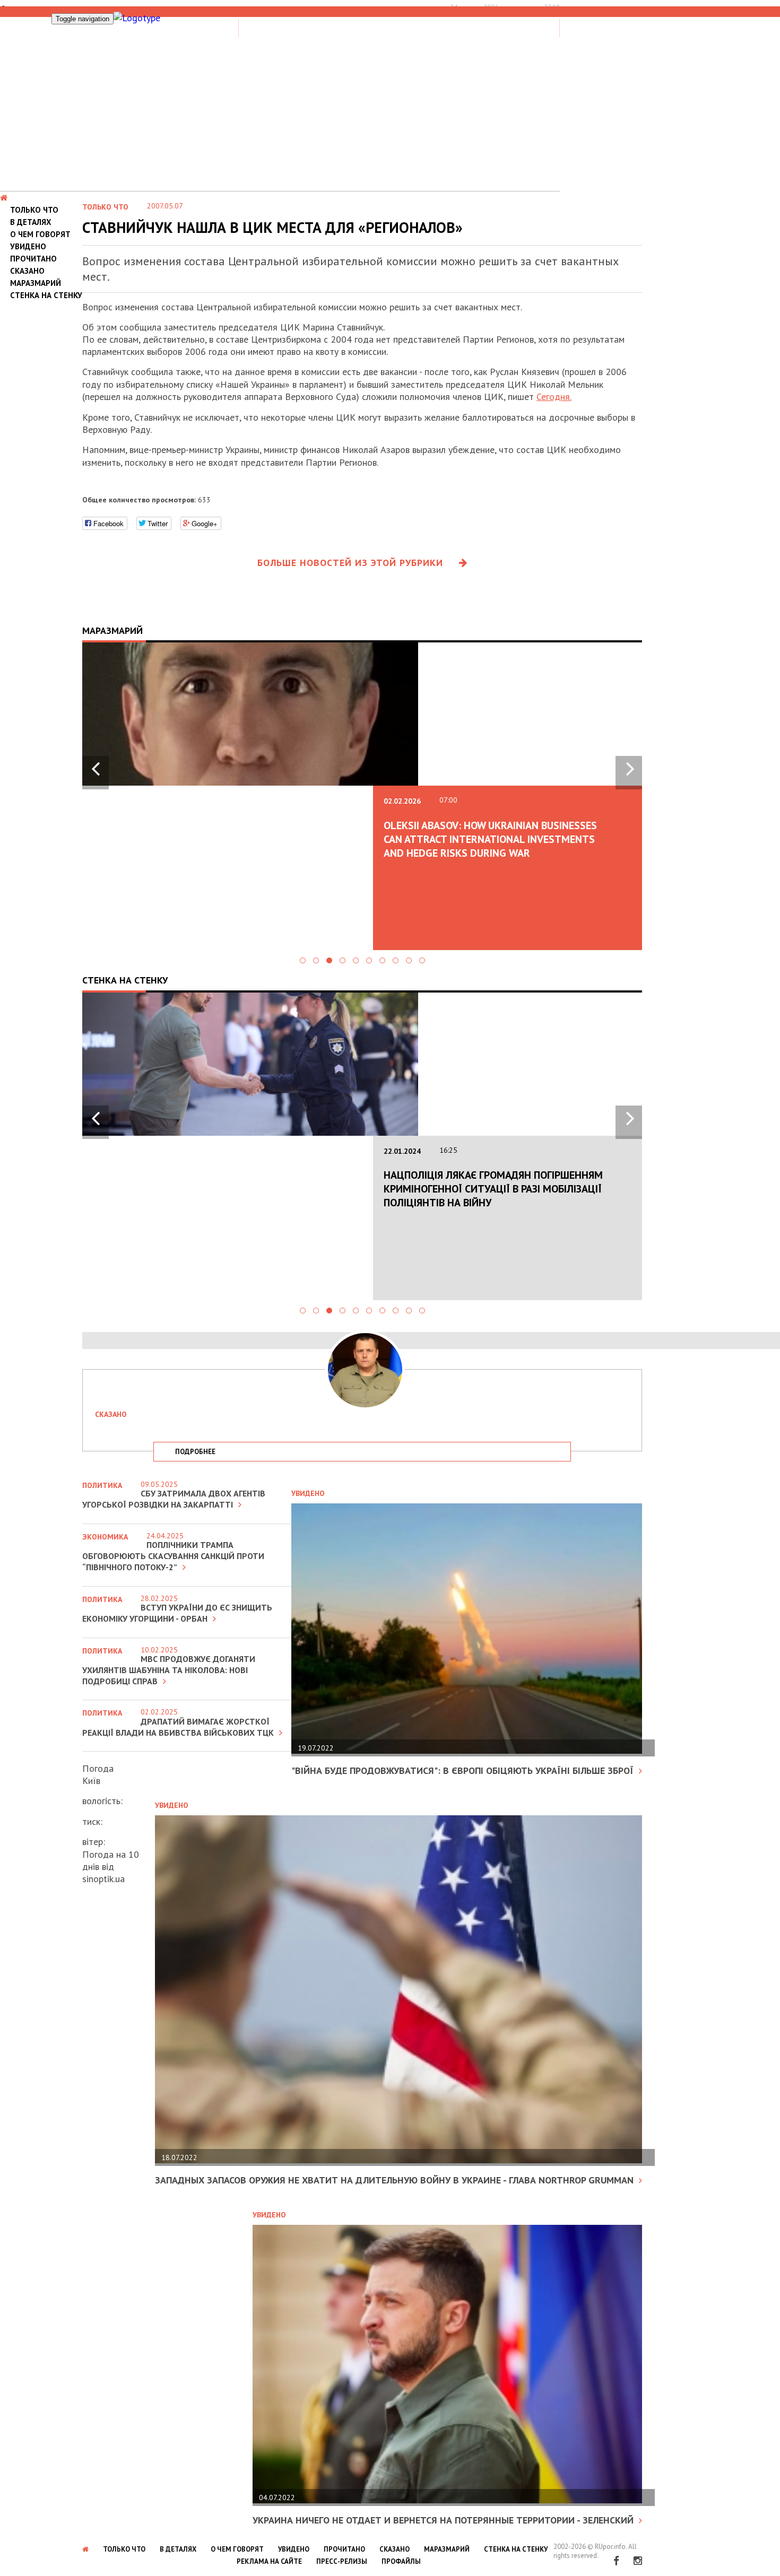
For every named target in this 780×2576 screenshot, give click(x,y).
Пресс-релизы (342, 2561)
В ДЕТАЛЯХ (31, 222)
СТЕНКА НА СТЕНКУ (46, 295)
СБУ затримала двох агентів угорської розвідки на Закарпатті (174, 1499)
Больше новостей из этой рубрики (350, 563)
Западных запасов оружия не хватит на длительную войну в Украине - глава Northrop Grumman (394, 2180)
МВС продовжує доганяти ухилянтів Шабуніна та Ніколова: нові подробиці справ (169, 1670)
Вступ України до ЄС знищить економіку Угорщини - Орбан (177, 1613)
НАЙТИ (517, 26)
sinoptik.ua (103, 1879)
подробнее (195, 1452)
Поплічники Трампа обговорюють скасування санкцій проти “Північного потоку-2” (173, 1556)
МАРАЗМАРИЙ (36, 283)
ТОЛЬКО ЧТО (34, 210)
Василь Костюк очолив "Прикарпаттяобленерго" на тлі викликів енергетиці (492, 839)
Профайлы (401, 2561)
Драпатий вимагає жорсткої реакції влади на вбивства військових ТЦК (178, 1727)
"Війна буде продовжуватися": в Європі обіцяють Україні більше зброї (462, 1770)
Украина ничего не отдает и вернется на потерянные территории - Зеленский (443, 2520)
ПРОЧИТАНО (33, 259)
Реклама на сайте (269, 2561)
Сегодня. (554, 397)
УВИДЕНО (28, 246)
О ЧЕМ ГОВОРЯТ (40, 234)
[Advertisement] (390, 111)
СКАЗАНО (27, 271)
